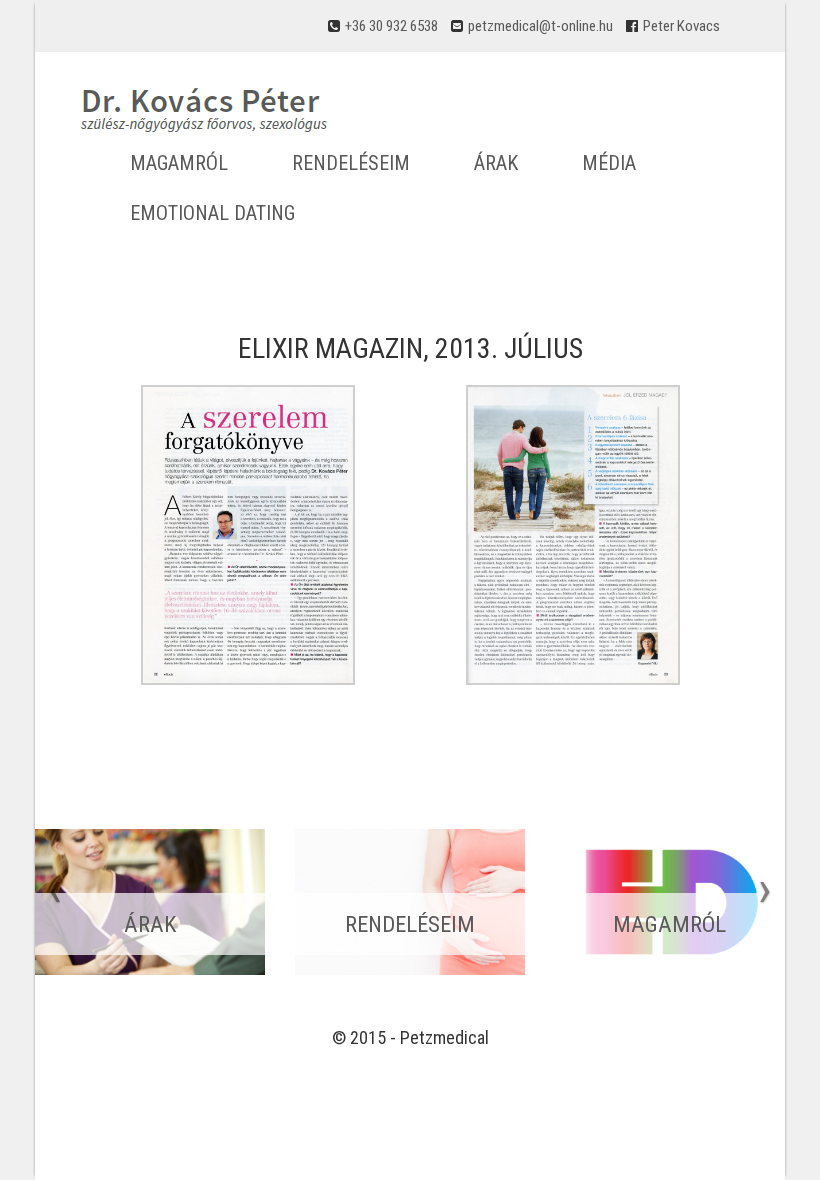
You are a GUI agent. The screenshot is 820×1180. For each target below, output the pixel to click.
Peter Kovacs (681, 26)
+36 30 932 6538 (391, 26)
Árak (496, 163)
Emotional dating (212, 213)
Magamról (179, 163)
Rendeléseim (351, 163)
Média (609, 163)
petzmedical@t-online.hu (540, 26)
